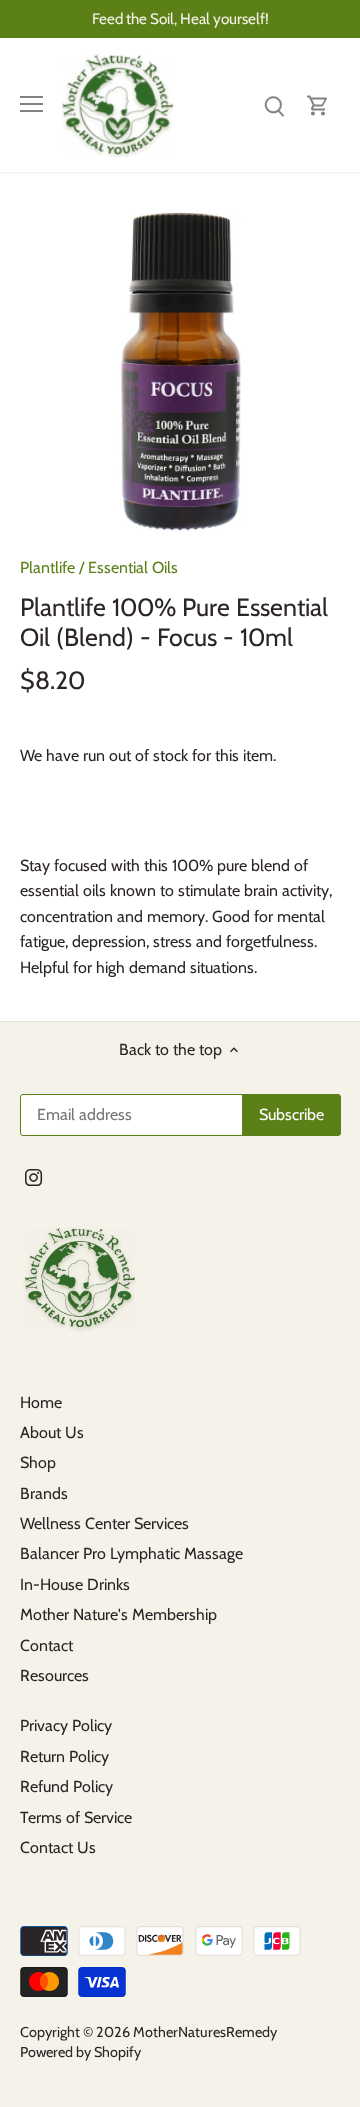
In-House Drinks (75, 1584)
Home (41, 1402)
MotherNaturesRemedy (205, 2032)
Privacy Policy (66, 1725)
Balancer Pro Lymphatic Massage (131, 1553)
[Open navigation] (31, 104)
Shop (38, 1462)
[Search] (274, 104)
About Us (52, 1432)
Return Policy (64, 1756)
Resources (54, 1675)
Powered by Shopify (80, 2052)
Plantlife (47, 567)
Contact (46, 1645)
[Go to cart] (318, 104)
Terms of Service (76, 1817)
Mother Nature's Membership (118, 1614)
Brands (44, 1493)
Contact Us (58, 1847)
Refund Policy (66, 1786)
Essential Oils (133, 567)
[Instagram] (33, 1176)
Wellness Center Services (104, 1523)
